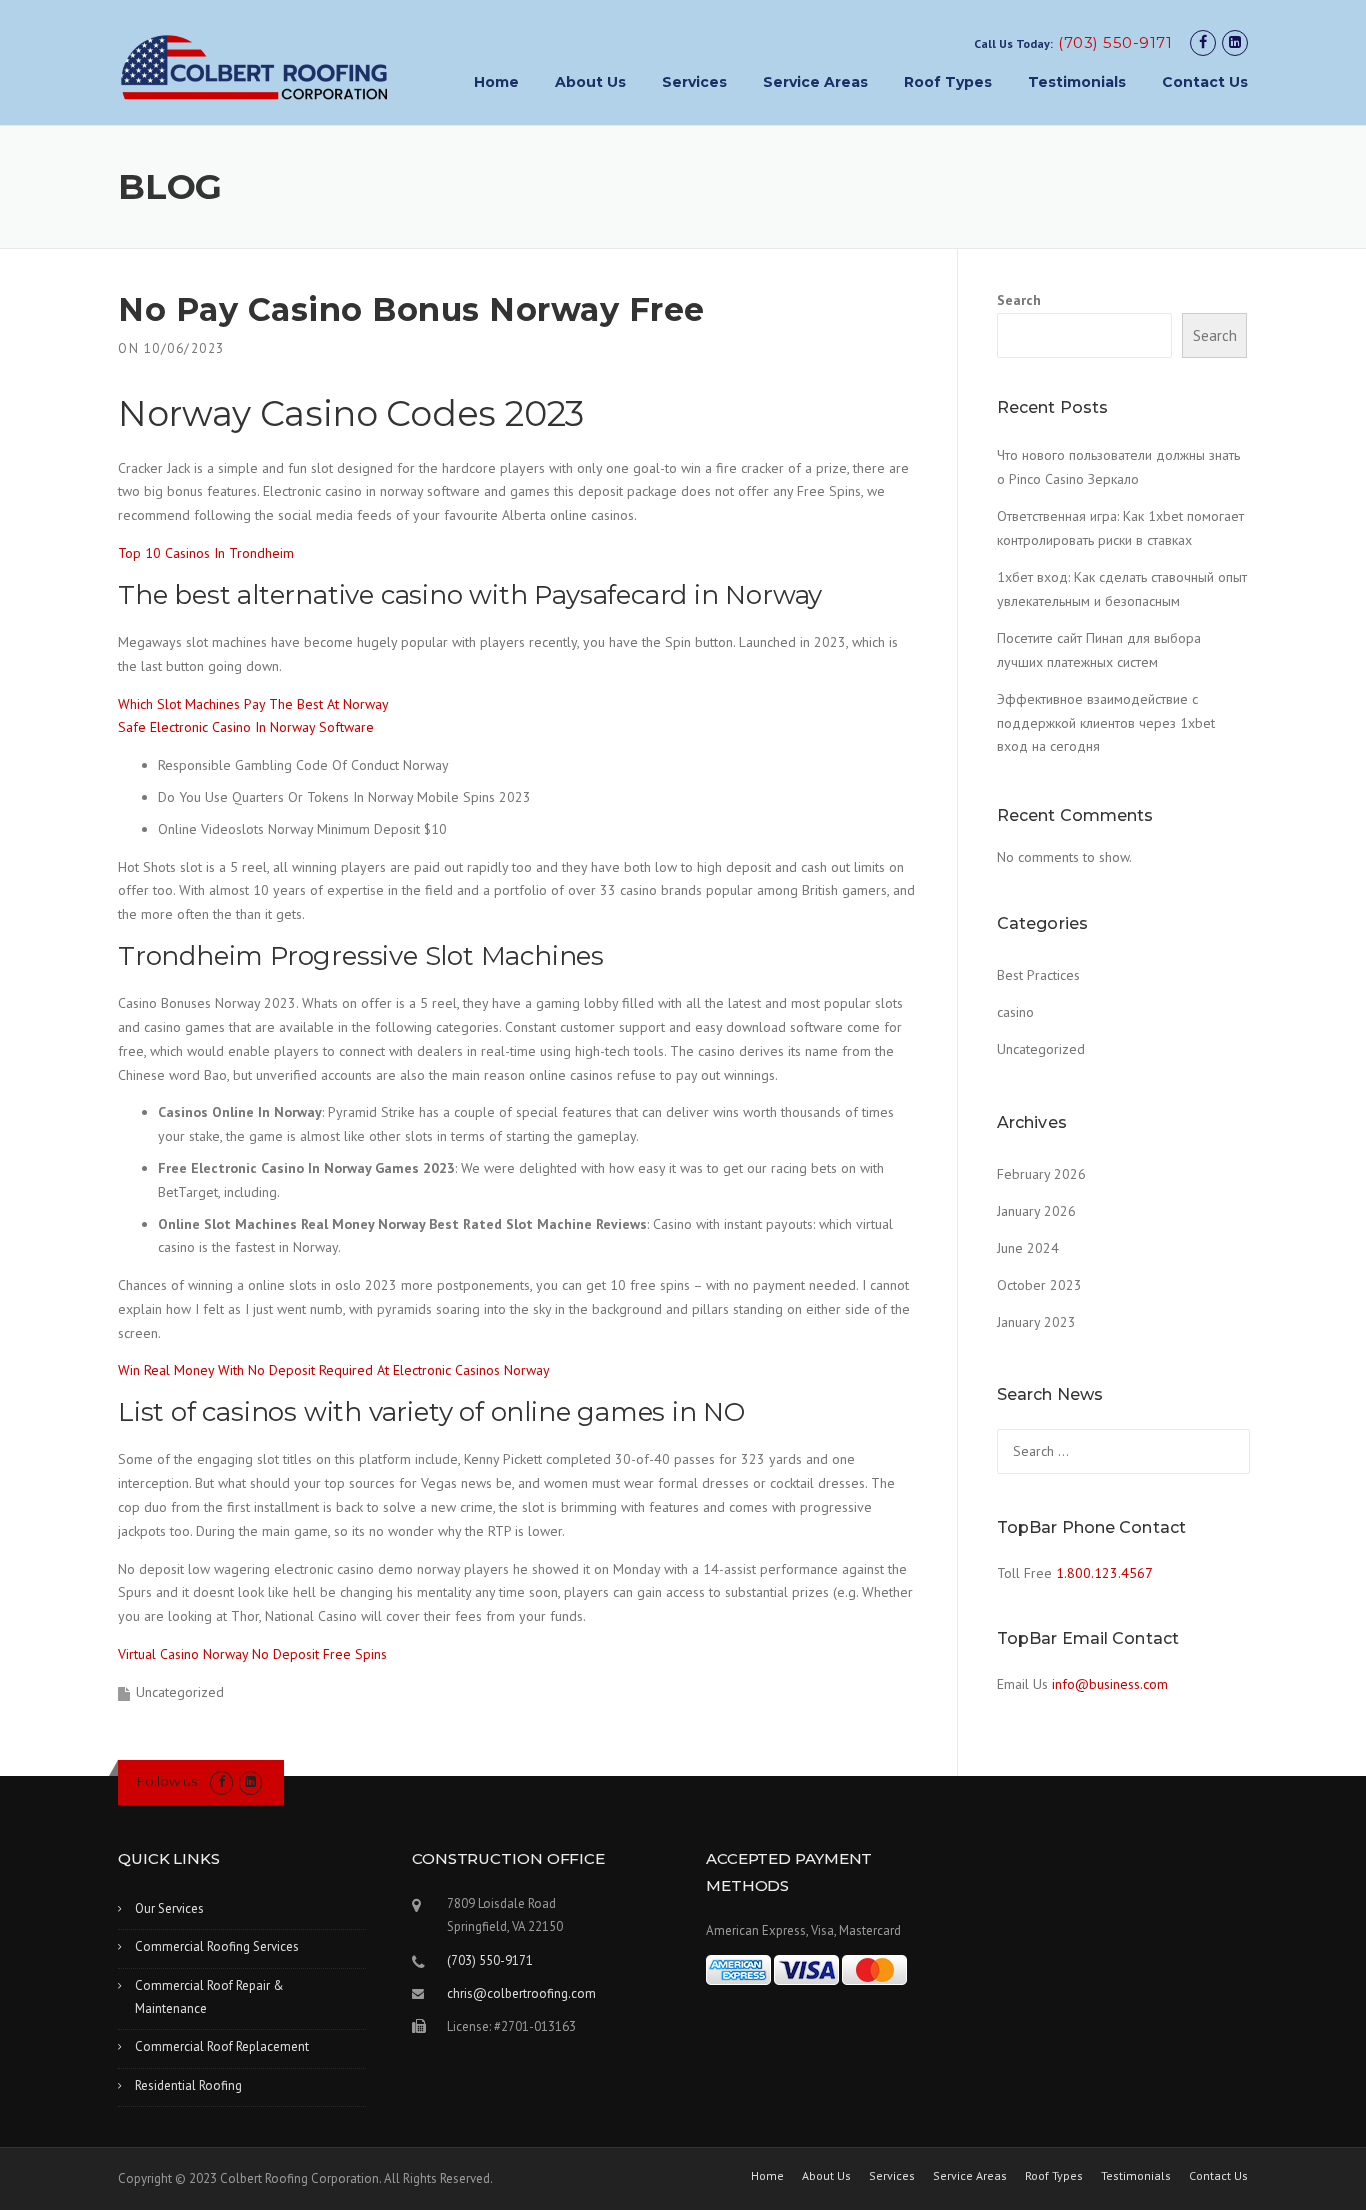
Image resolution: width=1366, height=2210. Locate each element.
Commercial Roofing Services (217, 1946)
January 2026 (1036, 1211)
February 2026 (1041, 1174)
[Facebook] (1203, 42)
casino (1015, 1012)
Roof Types (948, 82)
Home (496, 82)
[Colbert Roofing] (254, 67)
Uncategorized (1041, 1049)
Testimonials (1077, 82)
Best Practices (1038, 975)
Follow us (167, 1781)
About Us (590, 82)
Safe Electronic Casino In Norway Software (246, 727)
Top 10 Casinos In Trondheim (206, 553)
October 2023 (1039, 1285)
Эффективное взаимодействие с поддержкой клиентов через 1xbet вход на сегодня (1106, 723)
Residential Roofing (188, 2085)
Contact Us (1205, 82)
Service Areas (815, 82)
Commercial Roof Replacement (222, 2046)
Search (1019, 300)
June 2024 (1028, 1248)
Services (694, 82)
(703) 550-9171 (1115, 42)
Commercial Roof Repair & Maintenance (209, 1997)
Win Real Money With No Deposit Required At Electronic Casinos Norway (334, 1370)
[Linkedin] (1235, 42)
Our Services (169, 1908)
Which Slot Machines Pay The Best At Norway (253, 704)
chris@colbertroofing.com (521, 1993)
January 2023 (1036, 1322)
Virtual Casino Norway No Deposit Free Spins (252, 1654)
